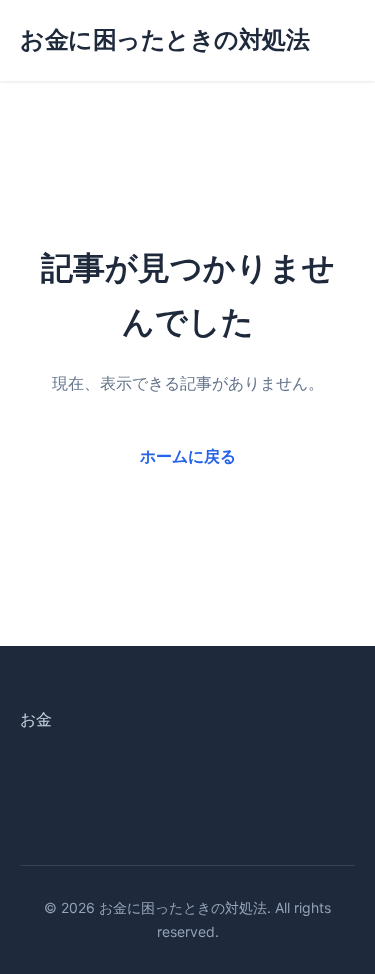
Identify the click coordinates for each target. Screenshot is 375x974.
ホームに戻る (188, 456)
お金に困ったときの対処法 (164, 39)
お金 (36, 719)
